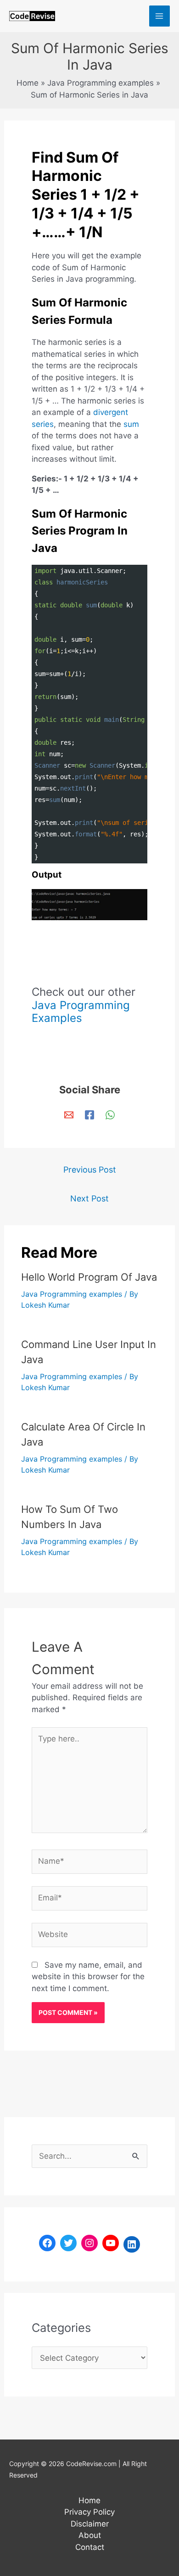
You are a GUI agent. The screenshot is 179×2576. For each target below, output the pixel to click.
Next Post (89, 1198)
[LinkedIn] (132, 2244)
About (90, 2535)
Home (89, 2500)
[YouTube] (111, 2243)
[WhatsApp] (110, 1115)
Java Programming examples (72, 1294)
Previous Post (90, 1170)
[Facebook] (89, 1115)
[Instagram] (89, 2243)
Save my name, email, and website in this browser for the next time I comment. (88, 1977)
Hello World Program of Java (89, 1277)
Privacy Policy (89, 2512)
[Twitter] (68, 2243)
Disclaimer (90, 2524)
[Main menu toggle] (160, 16)
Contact (90, 2547)
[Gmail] (69, 1115)
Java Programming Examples (81, 1012)
